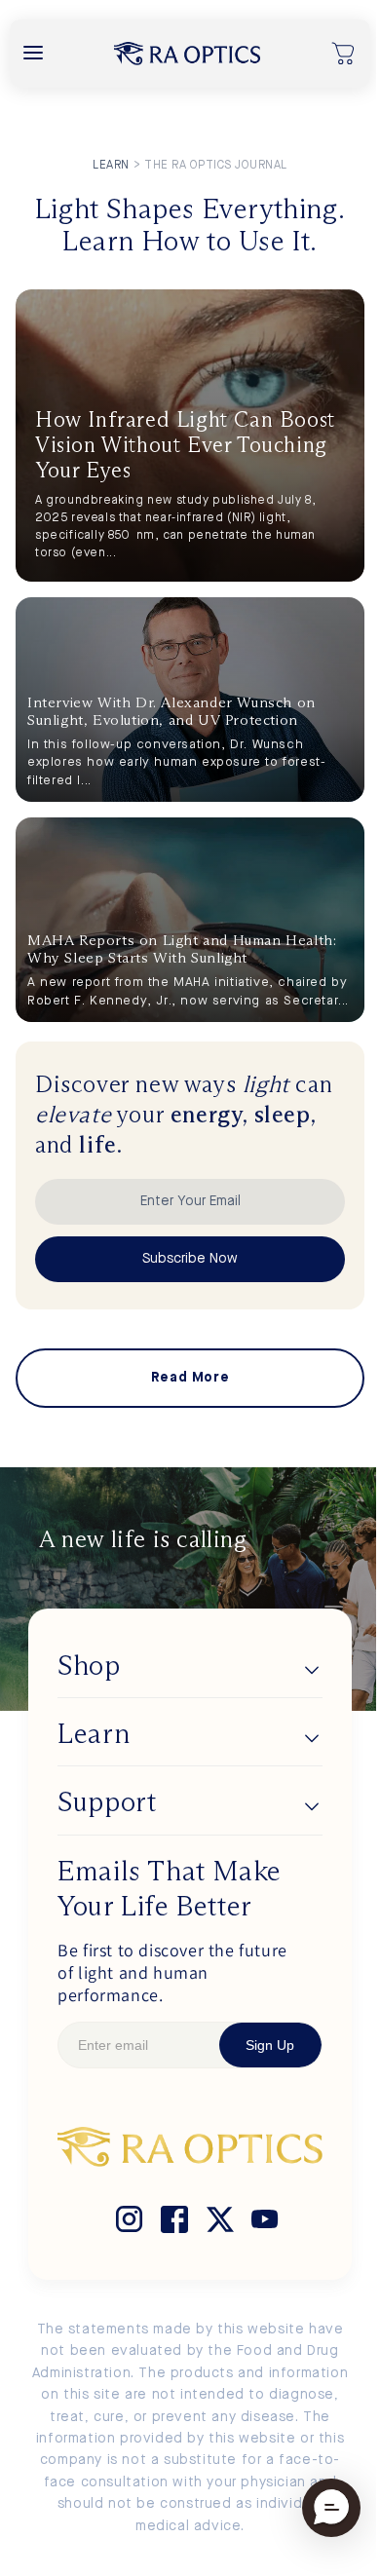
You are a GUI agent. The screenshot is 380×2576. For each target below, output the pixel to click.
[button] (344, 54)
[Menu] (33, 54)
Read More (190, 1378)
